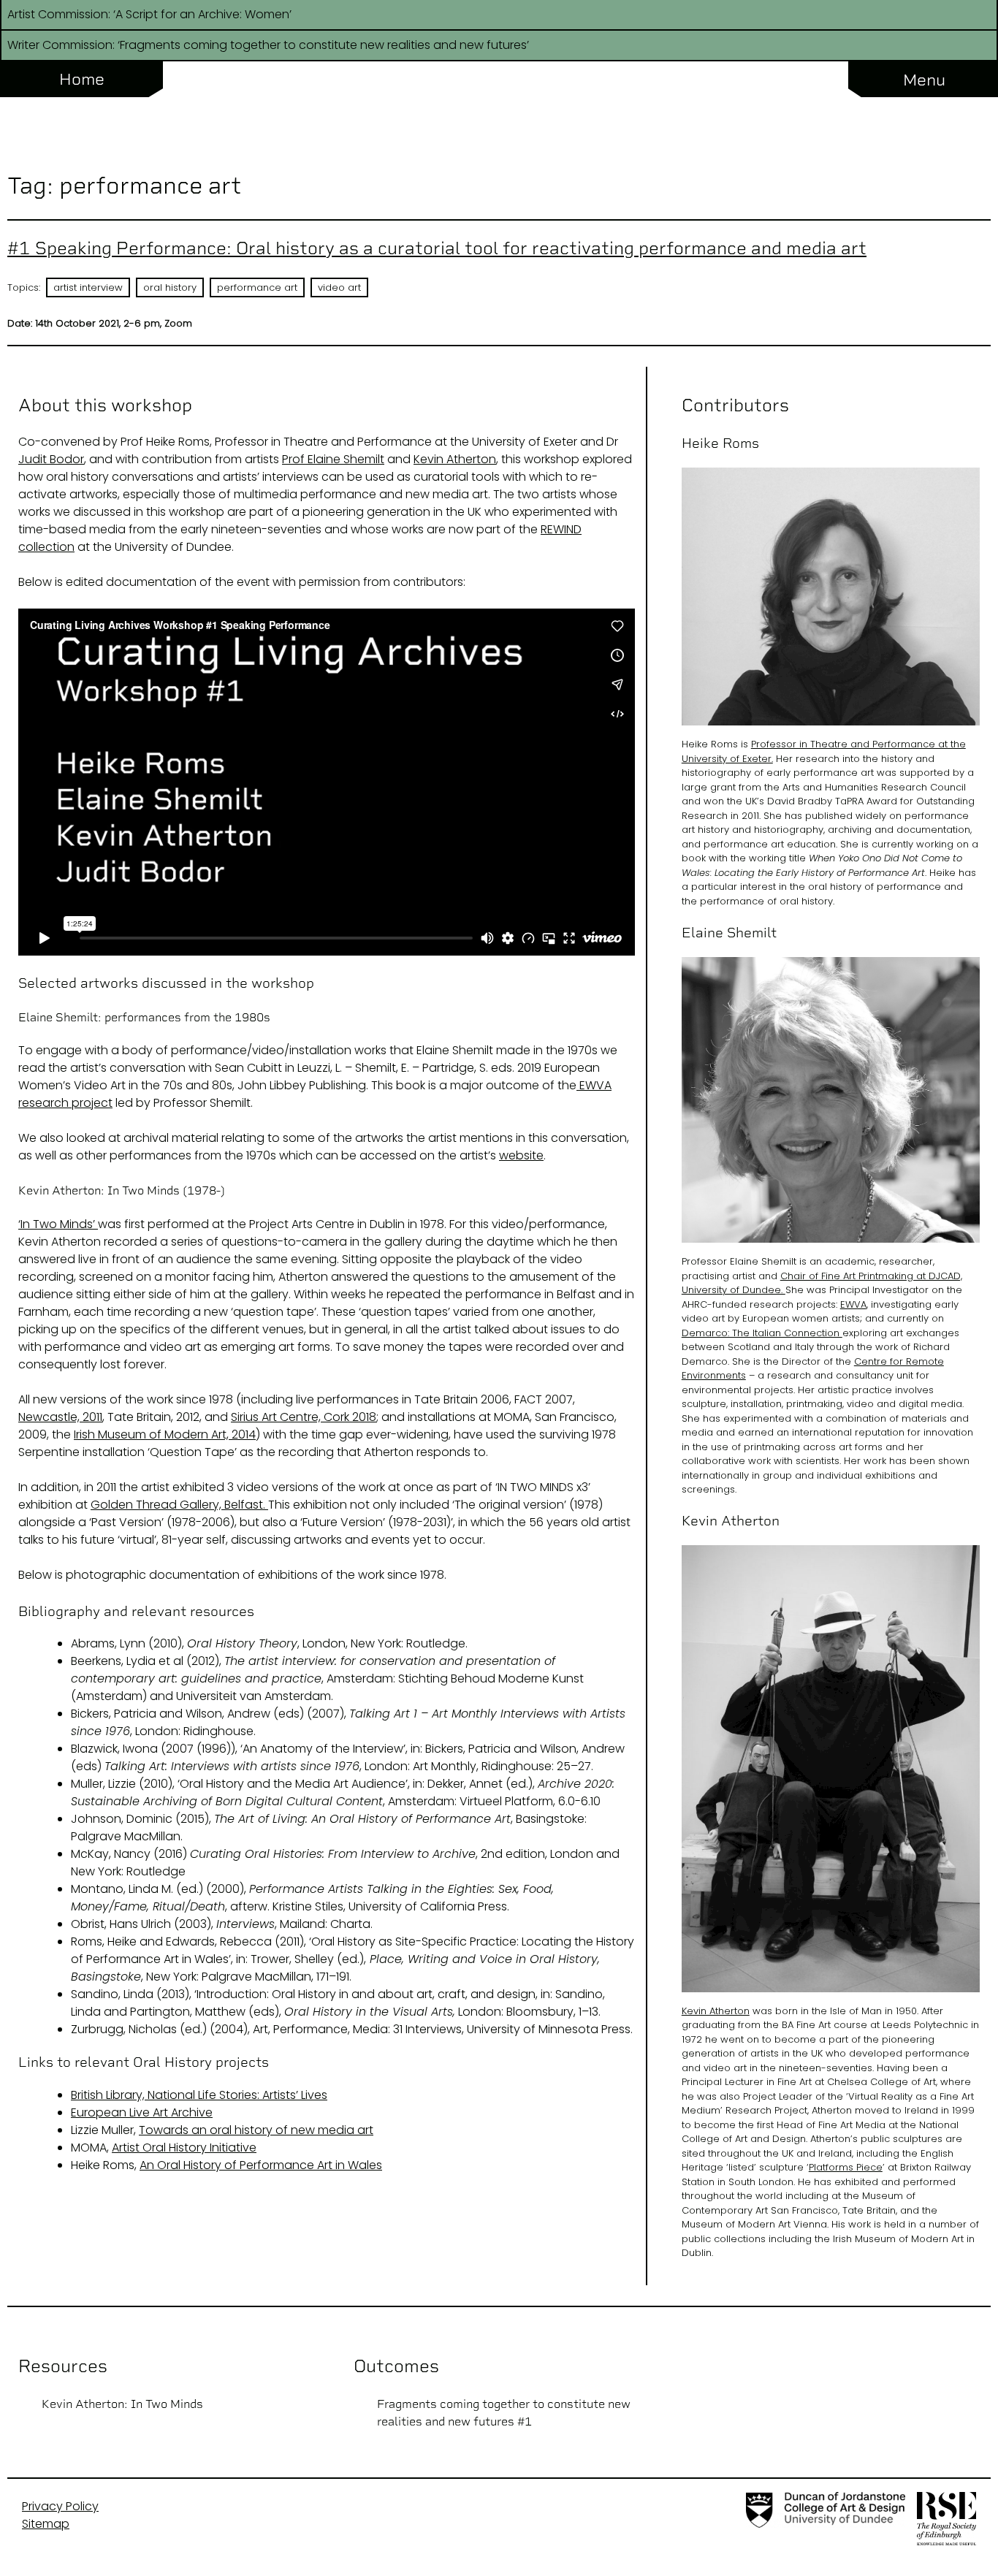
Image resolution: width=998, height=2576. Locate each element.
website (521, 1155)
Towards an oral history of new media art (256, 2130)
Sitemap (46, 2524)
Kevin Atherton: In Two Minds (122, 2404)
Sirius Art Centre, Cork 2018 (304, 1417)
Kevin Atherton (455, 459)
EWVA (853, 1304)
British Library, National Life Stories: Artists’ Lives (199, 2095)
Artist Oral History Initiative (184, 2148)
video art (339, 287)
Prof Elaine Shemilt (333, 459)
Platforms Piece (846, 2167)
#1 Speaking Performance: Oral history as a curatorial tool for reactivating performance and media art (437, 248)
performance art (257, 287)
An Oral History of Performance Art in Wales (261, 2165)
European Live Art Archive (142, 2112)
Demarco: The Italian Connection (762, 1333)
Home (82, 79)
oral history (170, 287)
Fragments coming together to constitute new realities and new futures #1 (504, 2413)
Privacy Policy (60, 2506)
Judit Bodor (51, 459)
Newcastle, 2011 (60, 1417)
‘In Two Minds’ (58, 1224)
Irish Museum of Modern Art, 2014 (165, 1434)
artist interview (88, 287)
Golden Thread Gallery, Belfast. (179, 1505)
